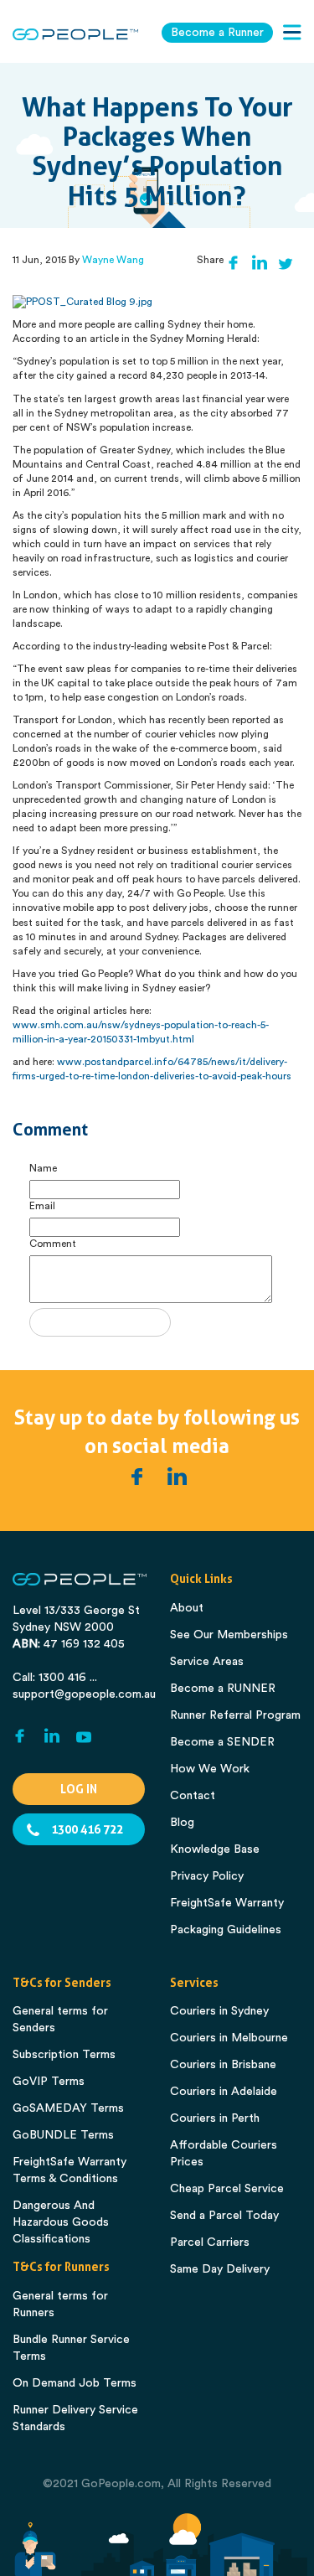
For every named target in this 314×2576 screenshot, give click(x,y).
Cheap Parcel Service (227, 2189)
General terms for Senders (60, 2020)
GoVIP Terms (49, 2082)
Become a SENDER (222, 1742)
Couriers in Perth (215, 2118)
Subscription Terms (64, 2055)
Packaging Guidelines (226, 1930)
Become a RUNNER (223, 1689)
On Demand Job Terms (75, 2383)
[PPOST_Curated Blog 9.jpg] (82, 302)
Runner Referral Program (235, 1715)
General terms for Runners (60, 2304)
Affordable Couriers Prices (224, 2154)
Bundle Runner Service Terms (71, 2348)
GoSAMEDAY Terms (68, 2108)
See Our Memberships (229, 1635)
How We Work (210, 1769)
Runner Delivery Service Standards (75, 2418)
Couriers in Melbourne (229, 2038)
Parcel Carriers (210, 2242)
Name (43, 1168)
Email (42, 1206)
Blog (182, 1823)
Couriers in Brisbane (223, 2065)
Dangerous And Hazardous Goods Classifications (61, 2222)
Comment (53, 1244)
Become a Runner (217, 33)
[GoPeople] (75, 34)
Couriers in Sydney (219, 2011)
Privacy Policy (207, 1876)
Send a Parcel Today (224, 2216)
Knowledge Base (215, 1849)
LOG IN (79, 1789)
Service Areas (207, 1662)
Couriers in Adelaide (224, 2092)
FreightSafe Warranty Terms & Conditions (69, 2170)
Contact (193, 1796)
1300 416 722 (87, 1829)
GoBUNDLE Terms (63, 2135)
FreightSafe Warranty (227, 1903)
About (187, 1608)
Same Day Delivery (220, 2269)
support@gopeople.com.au (84, 1694)
